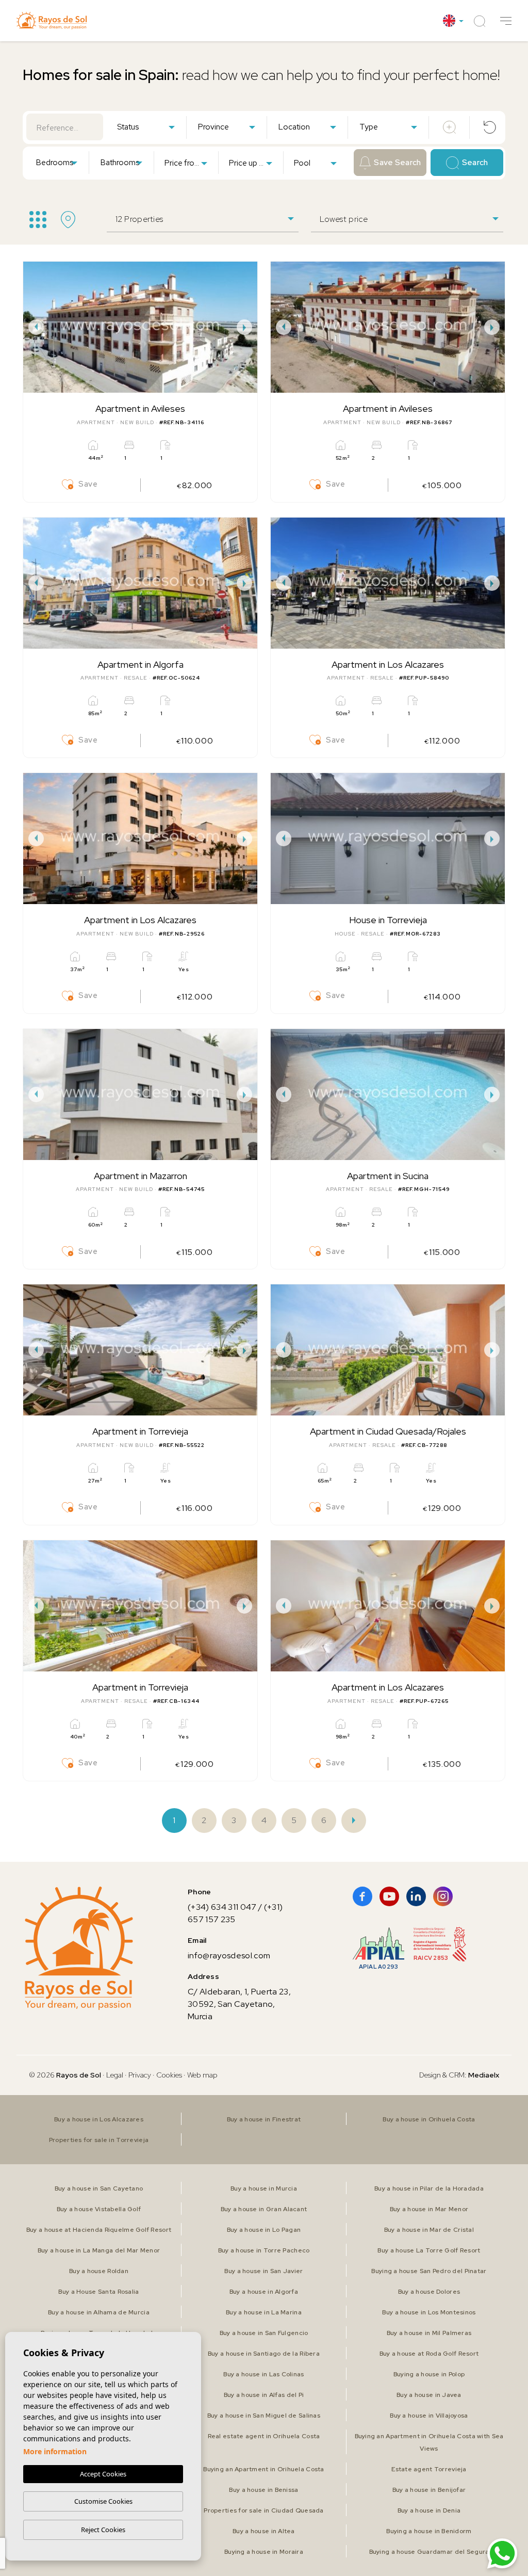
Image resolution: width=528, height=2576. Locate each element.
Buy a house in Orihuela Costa (429, 2119)
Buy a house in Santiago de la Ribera (264, 2354)
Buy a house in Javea (429, 2395)
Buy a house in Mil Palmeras (429, 2333)
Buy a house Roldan (99, 2271)
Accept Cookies (103, 2474)
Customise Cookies (103, 2501)
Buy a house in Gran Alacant (264, 2209)
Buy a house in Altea (264, 2531)
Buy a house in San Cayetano (99, 2188)
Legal (115, 2075)
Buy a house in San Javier (263, 2271)
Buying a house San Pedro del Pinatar (429, 2271)
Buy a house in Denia (429, 2510)
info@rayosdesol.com (229, 1955)
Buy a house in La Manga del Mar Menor (99, 2250)
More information (55, 2451)
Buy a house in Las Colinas (263, 2374)
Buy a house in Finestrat (264, 2119)
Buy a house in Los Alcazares (99, 2119)
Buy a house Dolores (429, 2292)
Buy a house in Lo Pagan (264, 2230)
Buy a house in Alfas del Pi (264, 2395)
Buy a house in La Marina (264, 2312)
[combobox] (146, 126)
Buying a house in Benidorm (429, 2531)
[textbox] (148, 127)
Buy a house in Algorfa (264, 2292)
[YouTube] (389, 1896)
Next (247, 327)
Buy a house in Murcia (264, 2188)
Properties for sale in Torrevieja (99, 2140)
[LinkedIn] (416, 1896)
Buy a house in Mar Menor (429, 2209)
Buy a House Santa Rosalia (98, 2292)
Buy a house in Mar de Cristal (429, 2230)
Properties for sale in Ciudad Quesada (263, 2510)
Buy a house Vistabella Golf (99, 2209)
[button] (506, 21)
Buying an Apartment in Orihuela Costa (263, 2469)
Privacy (140, 2075)
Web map (202, 2075)
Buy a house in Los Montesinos (429, 2312)
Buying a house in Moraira (264, 2552)
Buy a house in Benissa (263, 2490)
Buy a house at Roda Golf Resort (429, 2354)
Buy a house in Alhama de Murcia (99, 2312)
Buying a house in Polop (429, 2374)
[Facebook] (362, 1896)
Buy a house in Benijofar (429, 2490)
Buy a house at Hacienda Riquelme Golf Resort (99, 2230)
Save (88, 484)
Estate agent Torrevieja (429, 2469)
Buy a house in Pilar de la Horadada (429, 2188)
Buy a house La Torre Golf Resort (429, 2250)
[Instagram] (443, 1896)
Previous (34, 327)
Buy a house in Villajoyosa (429, 2416)
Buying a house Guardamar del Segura (429, 2552)
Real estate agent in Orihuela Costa (264, 2436)
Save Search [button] (397, 163)
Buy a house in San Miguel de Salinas (264, 2416)
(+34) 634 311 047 (222, 1907)
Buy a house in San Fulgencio (264, 2333)
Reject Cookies (103, 2530)
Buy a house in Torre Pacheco (264, 2250)
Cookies (169, 2075)
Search (475, 163)
